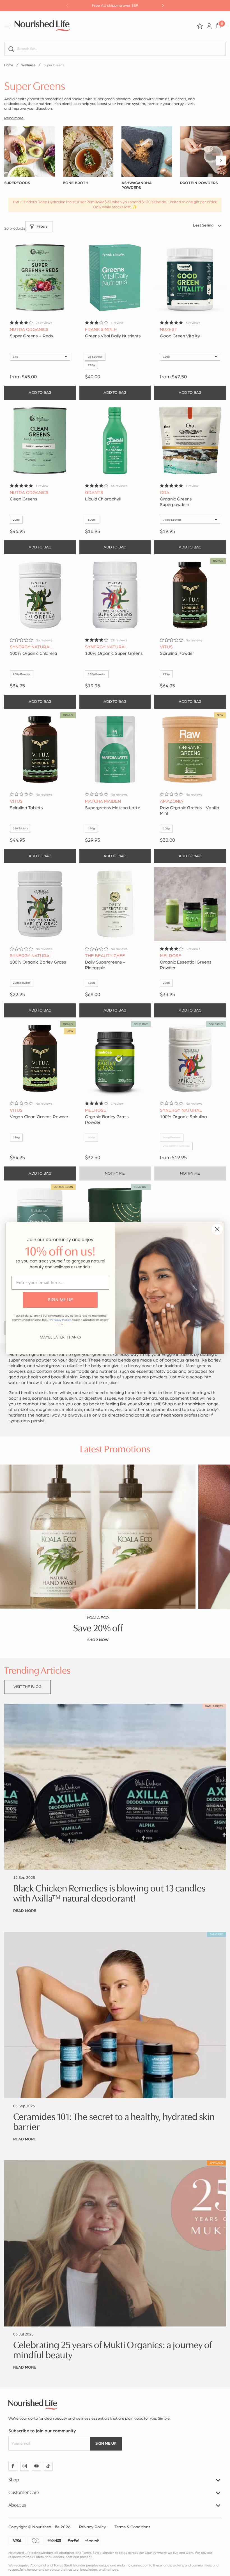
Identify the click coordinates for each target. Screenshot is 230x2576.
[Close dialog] (217, 1229)
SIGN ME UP (60, 1300)
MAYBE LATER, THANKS (60, 1337)
